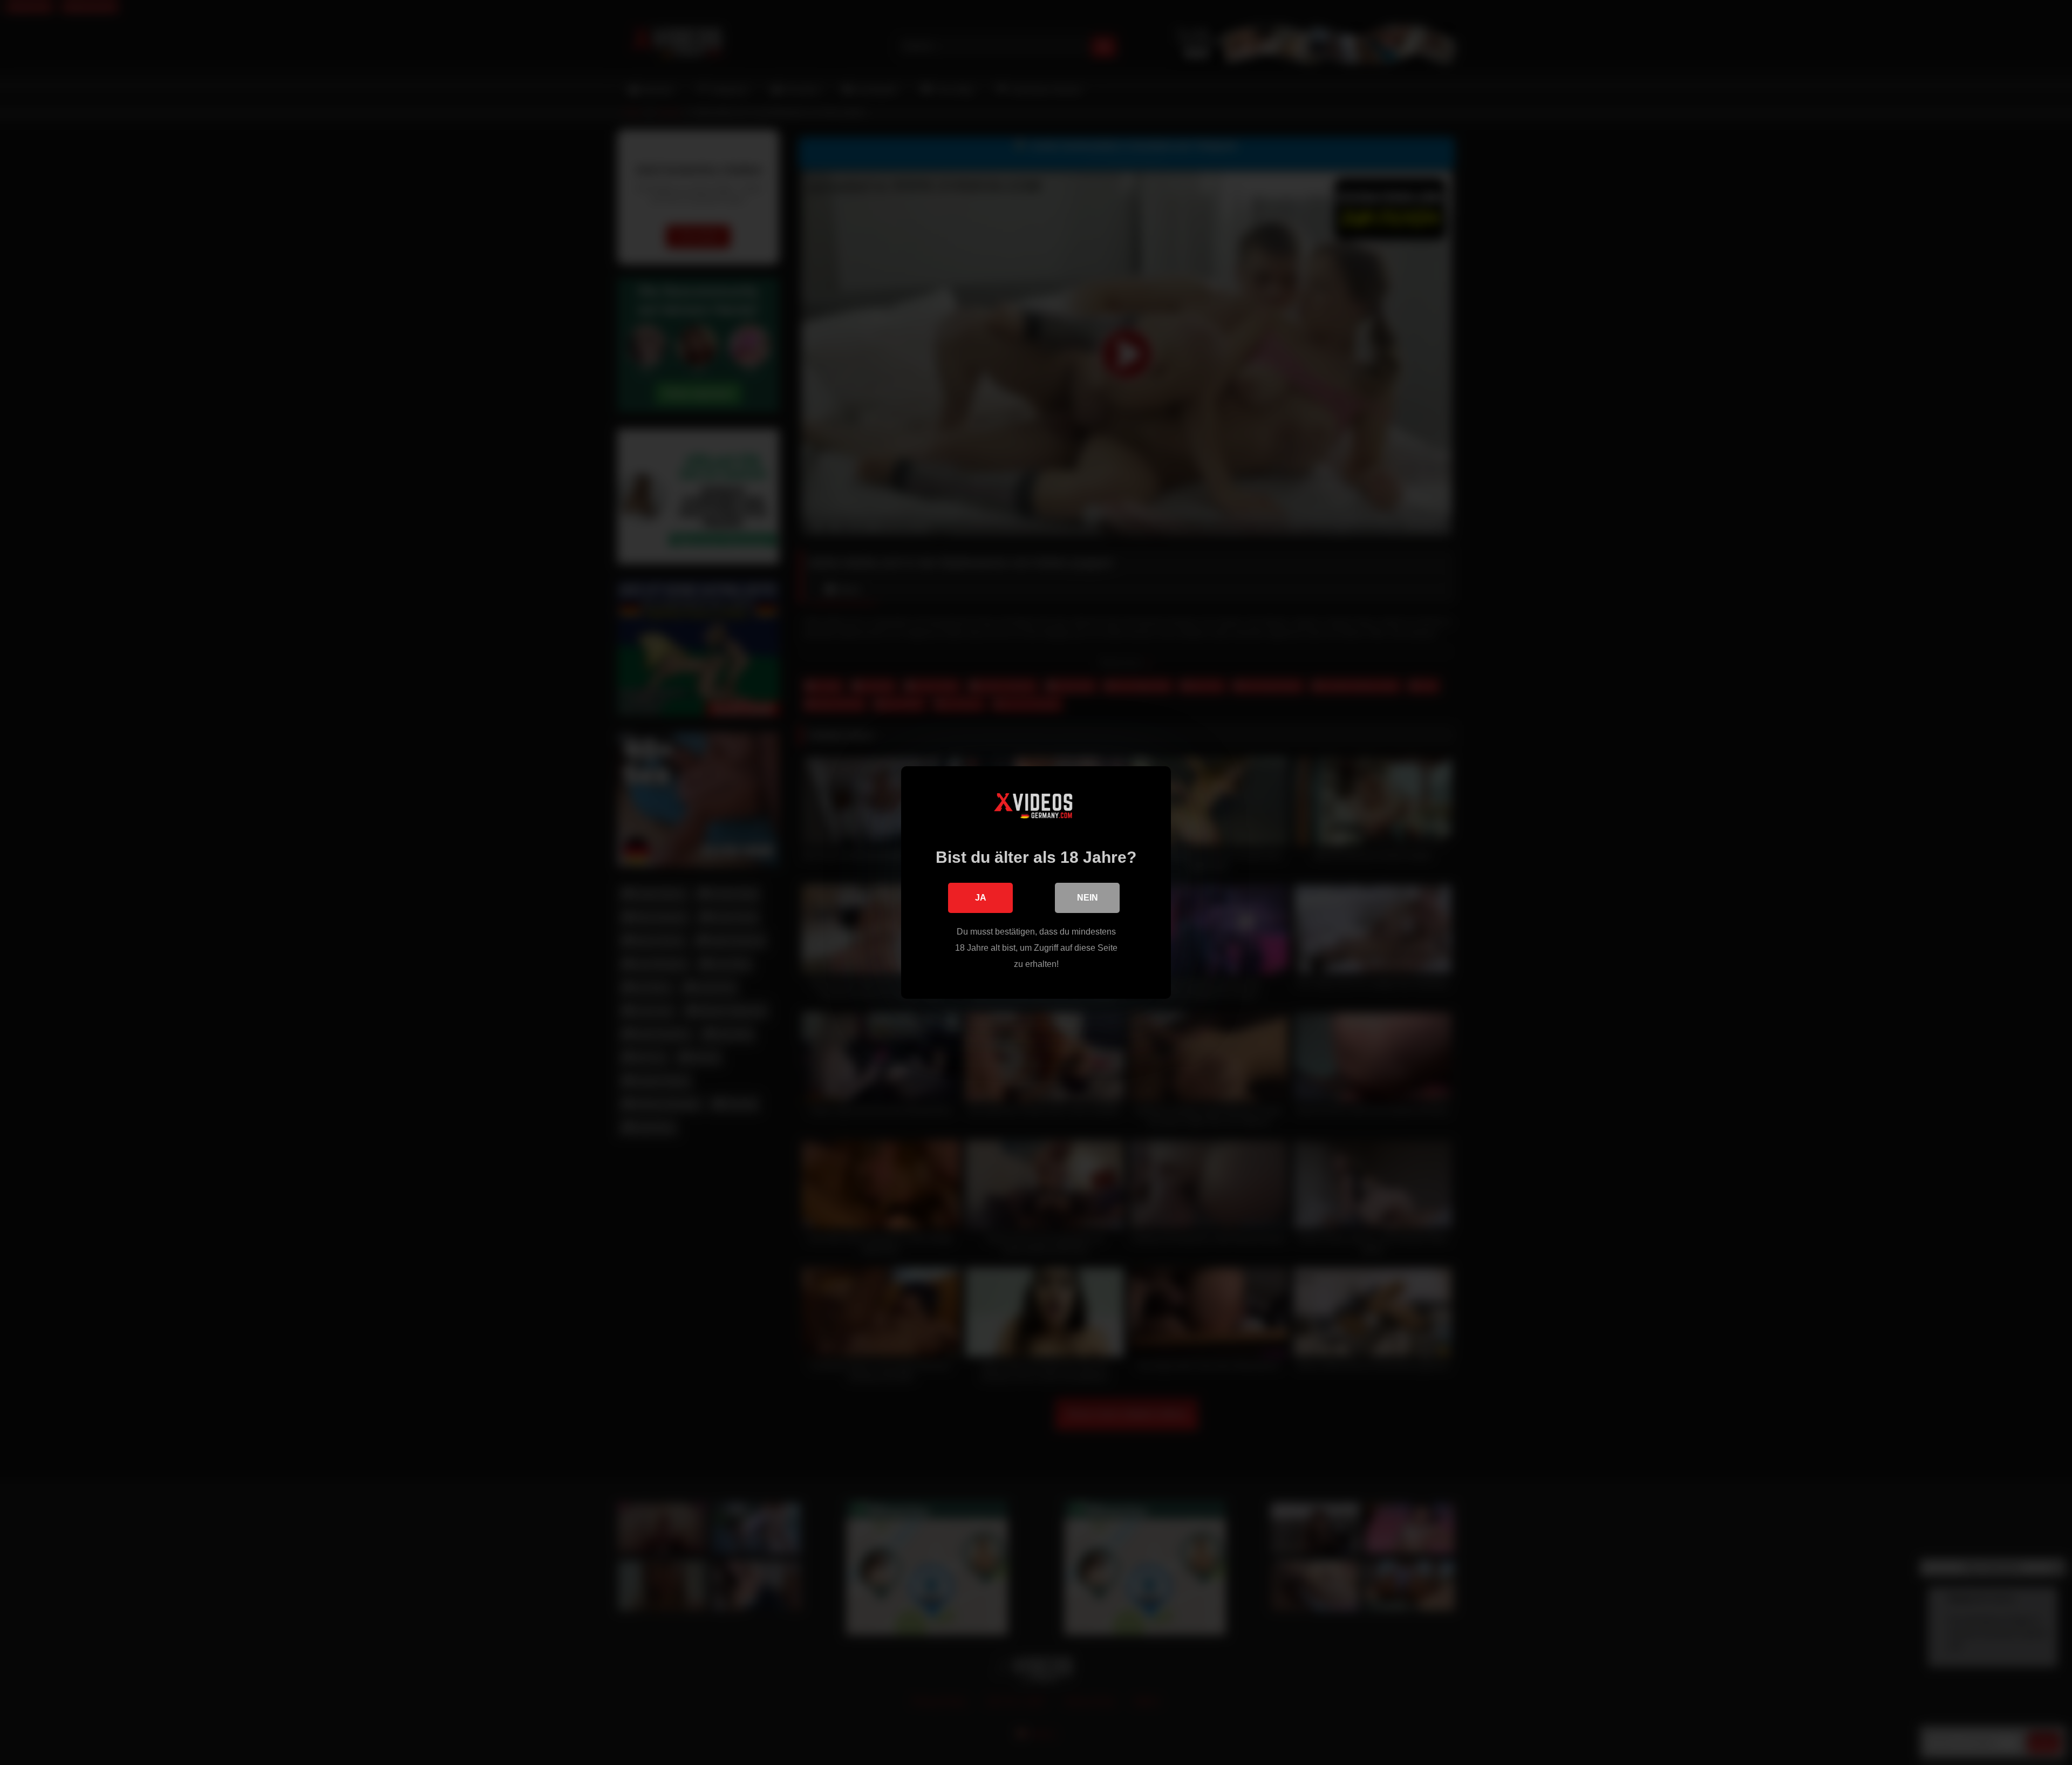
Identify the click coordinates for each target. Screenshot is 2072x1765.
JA (981, 898)
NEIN (1088, 898)
